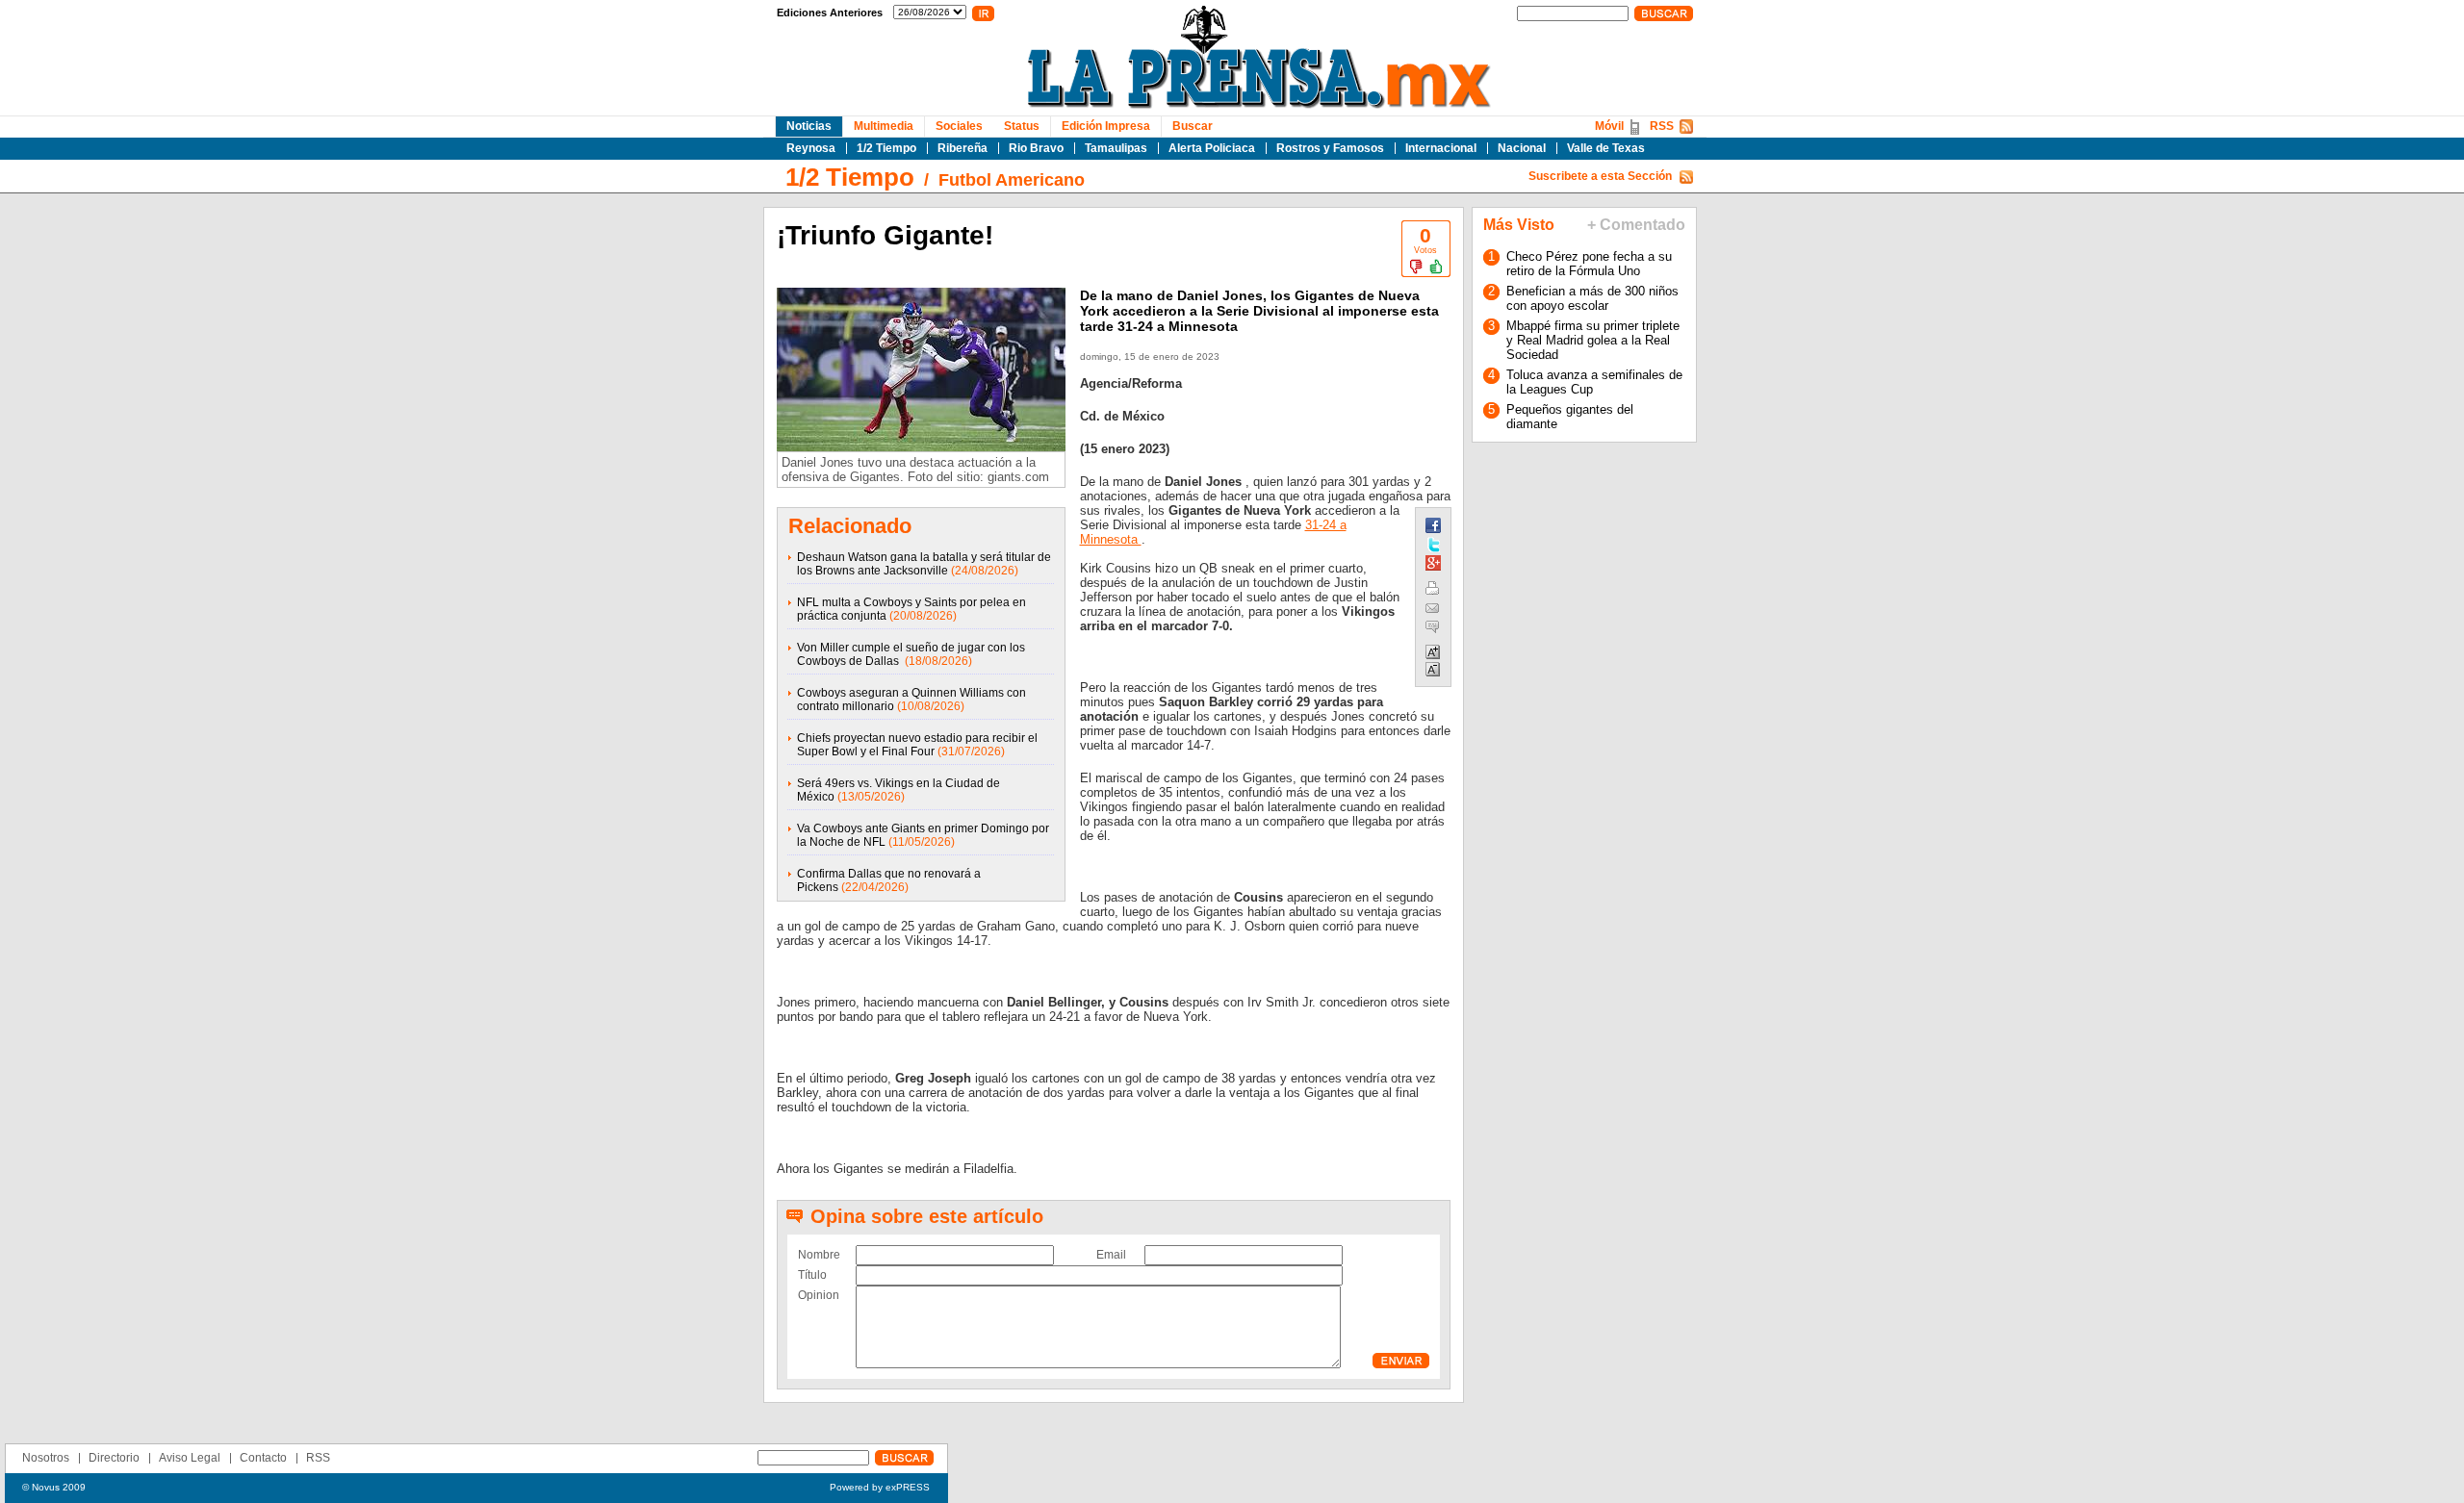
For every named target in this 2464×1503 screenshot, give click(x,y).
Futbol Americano (1012, 180)
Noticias (809, 126)
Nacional (1522, 148)
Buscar (1193, 126)
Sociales (959, 126)
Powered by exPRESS (880, 1487)
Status (1022, 126)
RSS (1662, 126)
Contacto (263, 1458)
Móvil (1609, 126)
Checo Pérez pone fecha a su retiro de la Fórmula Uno (1589, 264)
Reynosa (811, 148)
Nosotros (46, 1458)
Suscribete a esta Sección (1600, 176)
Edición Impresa (1106, 126)
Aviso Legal (190, 1458)
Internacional (1441, 148)
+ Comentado (1636, 225)
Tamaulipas (1116, 148)
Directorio (114, 1458)
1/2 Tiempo (886, 148)
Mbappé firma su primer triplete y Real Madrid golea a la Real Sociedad (1593, 340)
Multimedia (884, 126)
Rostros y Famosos (1330, 148)
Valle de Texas (1606, 148)
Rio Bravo (1036, 148)
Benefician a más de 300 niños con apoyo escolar (1592, 298)
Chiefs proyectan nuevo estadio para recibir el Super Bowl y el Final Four (917, 745)
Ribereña (962, 148)
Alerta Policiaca (1212, 148)
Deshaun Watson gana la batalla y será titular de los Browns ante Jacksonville (924, 564)
